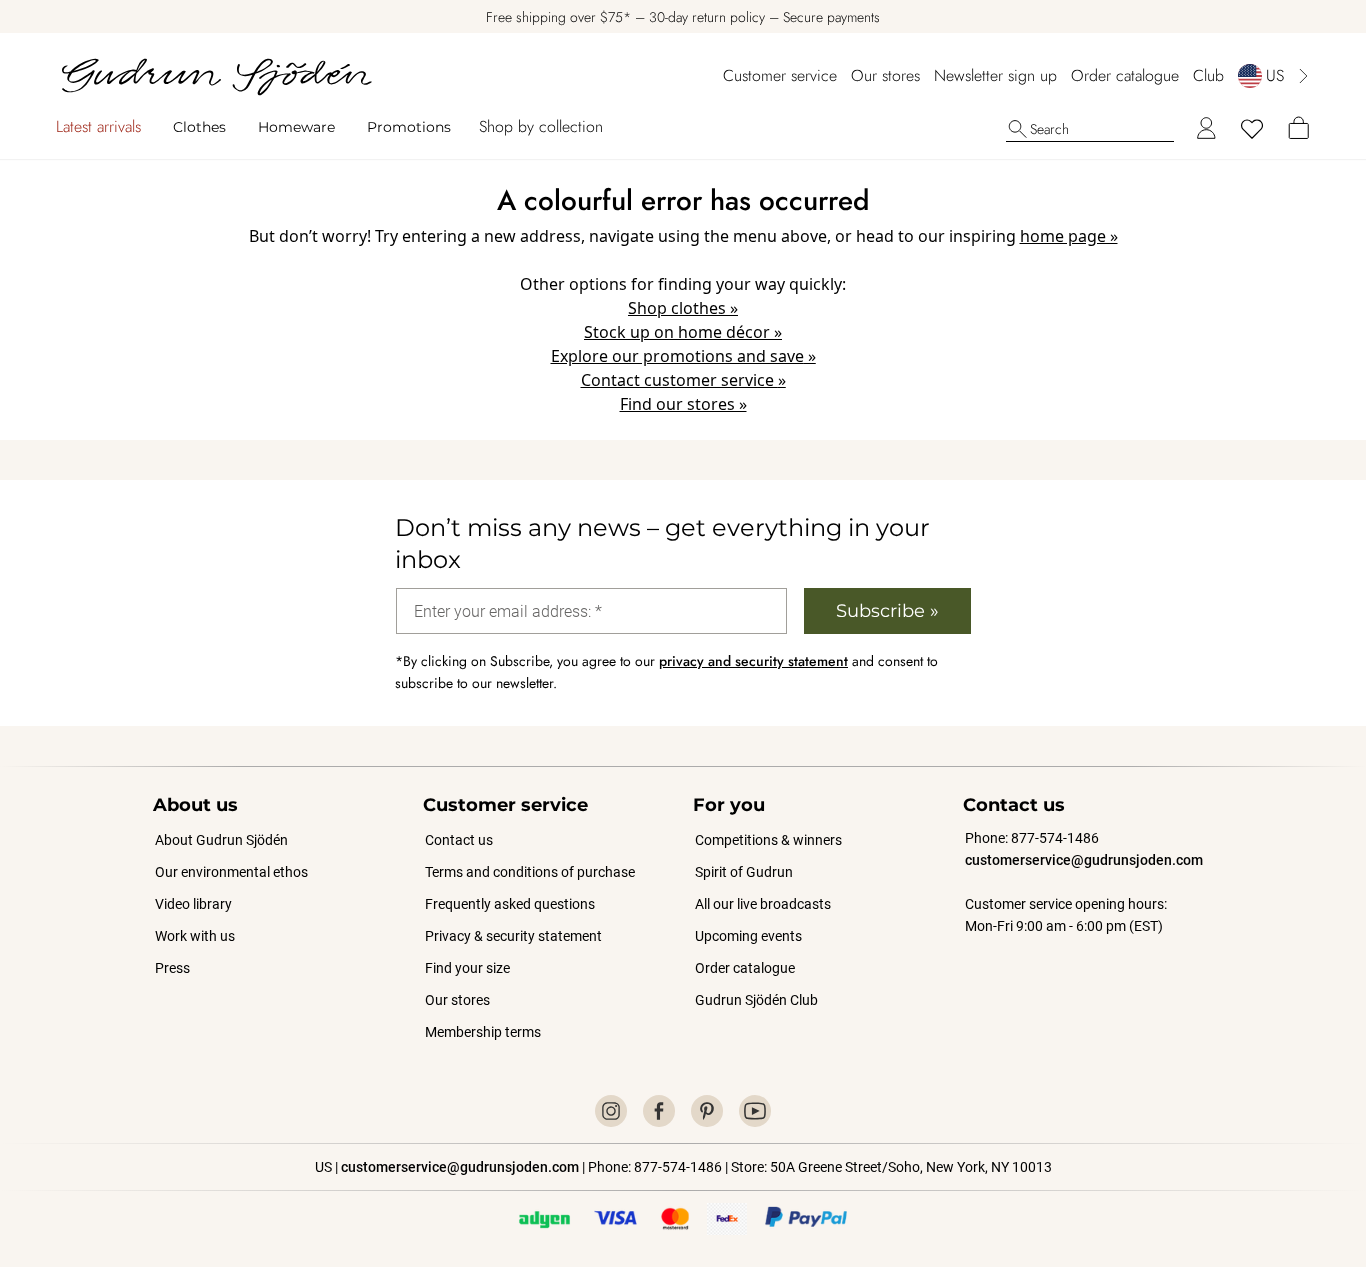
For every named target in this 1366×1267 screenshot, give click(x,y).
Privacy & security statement (513, 936)
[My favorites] (1252, 129)
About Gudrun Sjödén (221, 840)
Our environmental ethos (231, 872)
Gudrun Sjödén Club (756, 1000)
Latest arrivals (98, 126)
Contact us (459, 840)
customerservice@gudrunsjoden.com (1084, 860)
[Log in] (1206, 129)
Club (1208, 75)
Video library (193, 904)
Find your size (467, 968)
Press (172, 968)
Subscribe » (887, 611)
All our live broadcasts (763, 904)
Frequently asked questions (510, 904)
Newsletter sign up (995, 75)
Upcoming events (749, 936)
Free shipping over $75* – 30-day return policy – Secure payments (683, 17)
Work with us (195, 936)
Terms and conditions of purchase (530, 872)
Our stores (885, 75)
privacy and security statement (753, 661)
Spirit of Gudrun (744, 872)
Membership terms (483, 1032)
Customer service (780, 75)
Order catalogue (1125, 75)
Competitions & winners (768, 840)
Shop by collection (541, 126)
